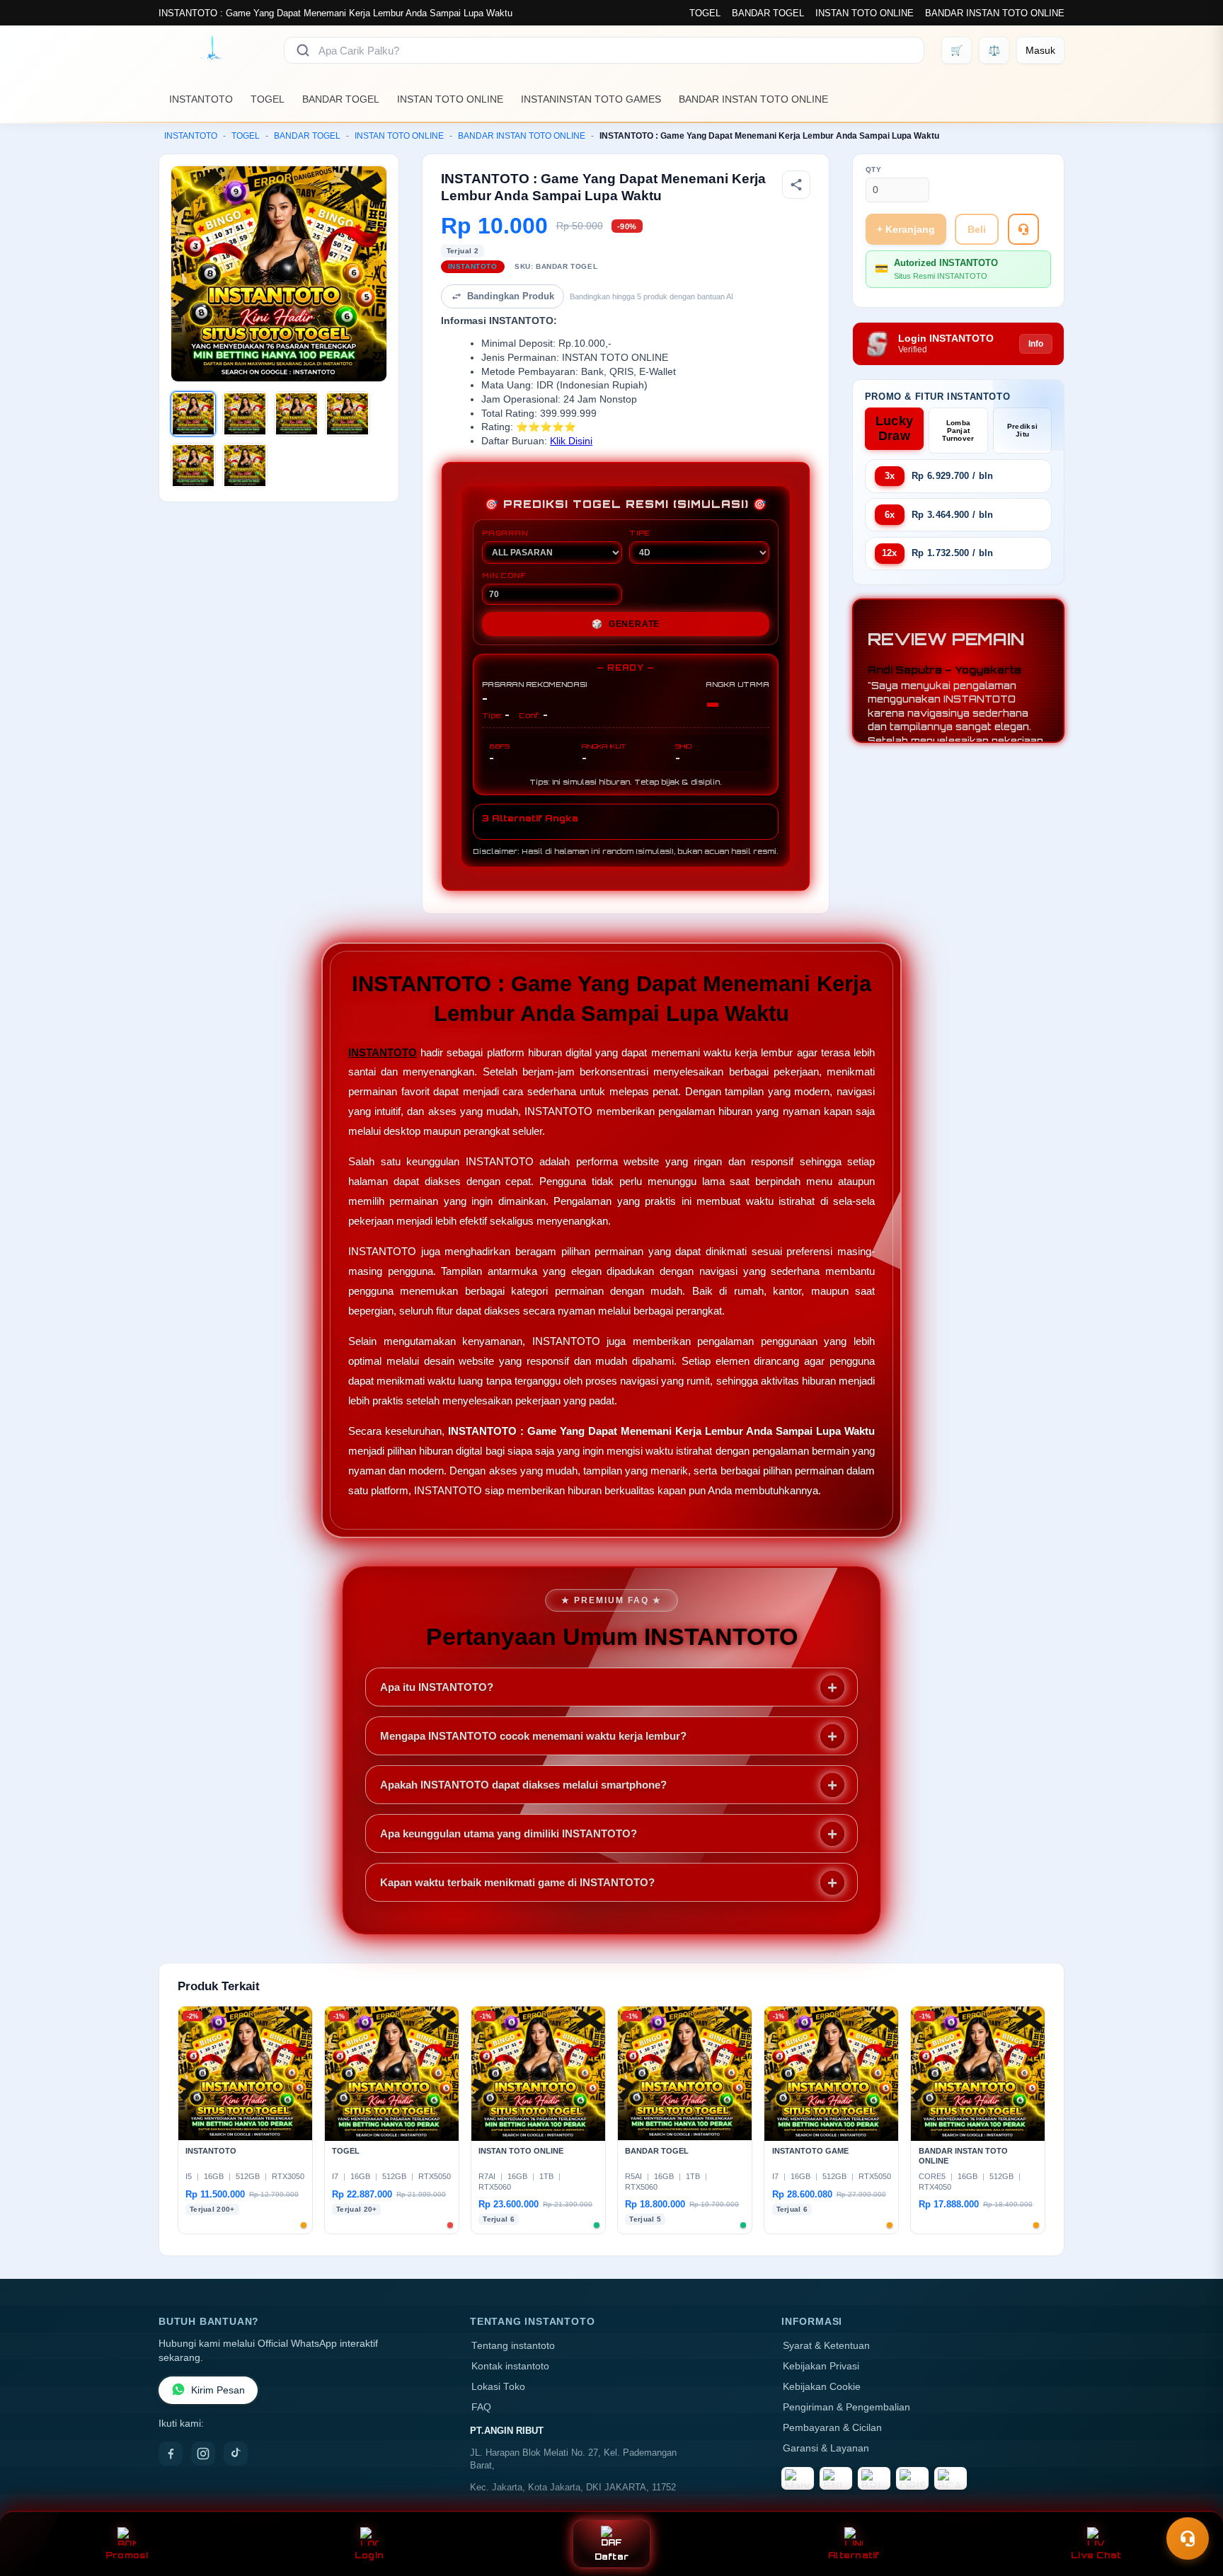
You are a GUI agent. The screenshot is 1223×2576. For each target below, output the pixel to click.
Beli (977, 229)
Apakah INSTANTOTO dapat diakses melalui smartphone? (523, 1785)
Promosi (127, 2555)
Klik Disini (571, 441)
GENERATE (626, 624)
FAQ (481, 2407)
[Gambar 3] (297, 414)
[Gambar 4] (348, 414)
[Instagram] (203, 2454)
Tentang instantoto (513, 2346)
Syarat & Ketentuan (826, 2346)
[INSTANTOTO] (213, 50)
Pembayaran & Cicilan (832, 2428)
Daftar (612, 2557)
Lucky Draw (895, 428)
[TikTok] (236, 2454)
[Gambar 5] (193, 466)
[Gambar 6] (245, 466)
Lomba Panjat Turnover (958, 431)
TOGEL (705, 13)
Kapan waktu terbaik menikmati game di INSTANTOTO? (517, 1882)
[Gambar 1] (193, 414)
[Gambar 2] (245, 414)
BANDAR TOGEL (768, 13)
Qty (874, 169)
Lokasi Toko (498, 2387)
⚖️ (994, 50)
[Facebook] (171, 2454)
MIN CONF (504, 575)
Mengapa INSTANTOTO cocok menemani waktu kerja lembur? (533, 1736)
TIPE (640, 533)
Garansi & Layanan (826, 2448)
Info (1036, 344)
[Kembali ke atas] (1192, 2504)
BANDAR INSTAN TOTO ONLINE (995, 13)
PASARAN (505, 533)
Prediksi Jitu (1022, 430)
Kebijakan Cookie (822, 2387)
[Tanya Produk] (1023, 229)
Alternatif (854, 2555)
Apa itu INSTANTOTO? (437, 1687)
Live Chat (1096, 2555)
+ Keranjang (906, 229)
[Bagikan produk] (796, 185)
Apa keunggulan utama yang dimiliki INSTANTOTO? (509, 1833)
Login (369, 2555)
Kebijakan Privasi (821, 2366)
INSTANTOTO (201, 99)
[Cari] (303, 50)
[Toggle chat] (1188, 2539)
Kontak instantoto (510, 2366)
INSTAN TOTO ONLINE (865, 13)
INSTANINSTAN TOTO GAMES (591, 99)
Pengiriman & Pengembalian (846, 2407)
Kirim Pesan (218, 2390)
